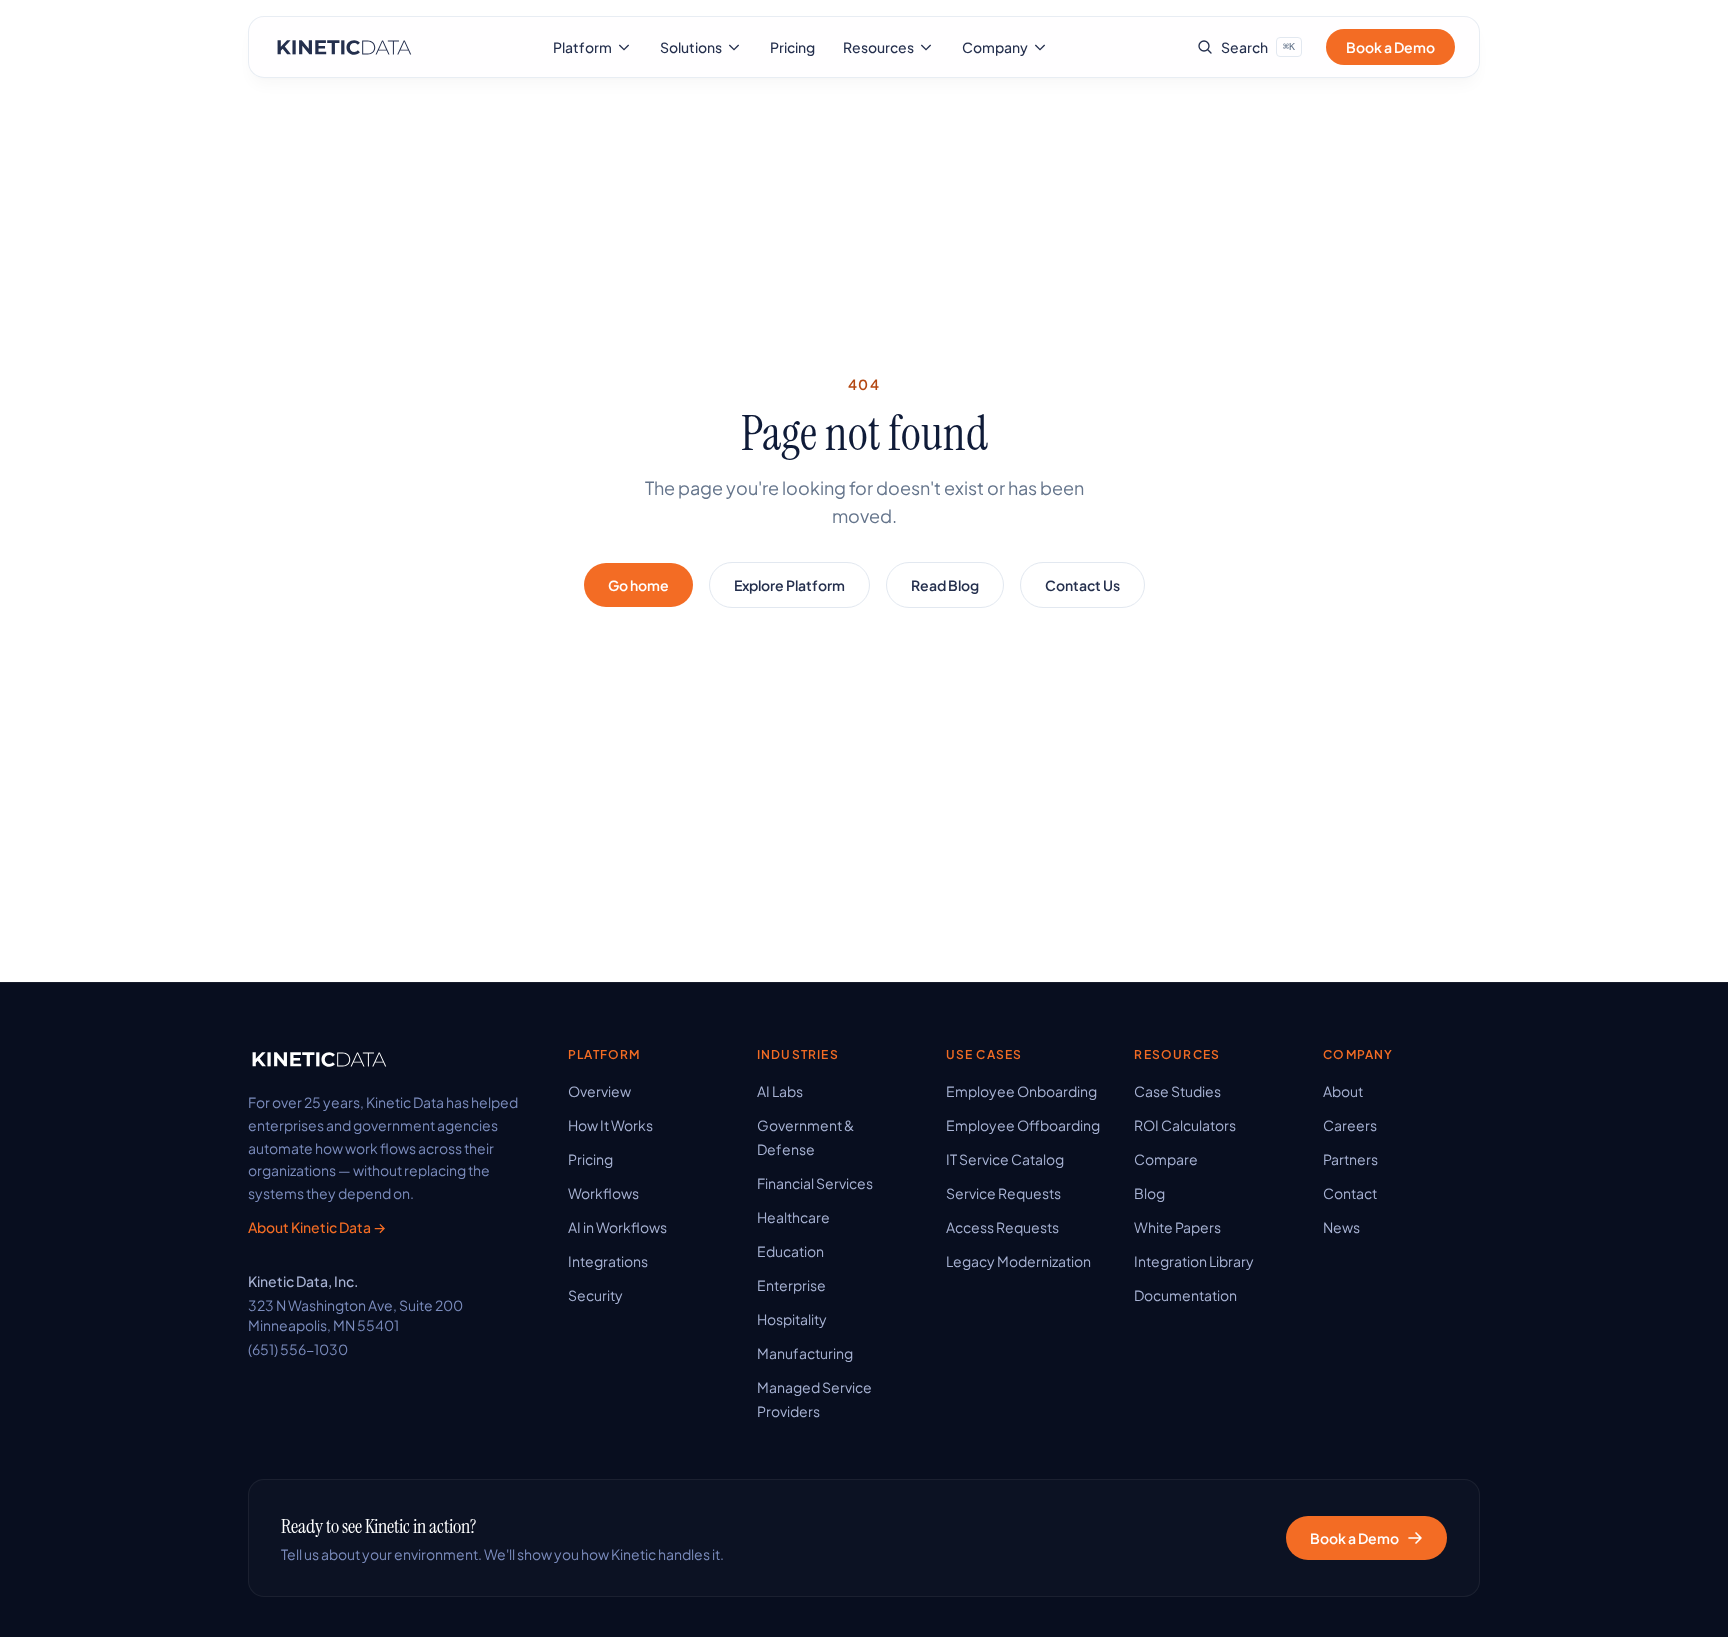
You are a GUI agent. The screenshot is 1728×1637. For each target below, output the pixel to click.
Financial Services (815, 1183)
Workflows (603, 1193)
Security (595, 1295)
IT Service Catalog (1005, 1159)
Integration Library (1194, 1261)
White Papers (1177, 1227)
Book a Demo (1390, 47)
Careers (1350, 1125)
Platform (582, 47)
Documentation (1185, 1295)
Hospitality (792, 1319)
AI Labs (780, 1091)
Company (995, 47)
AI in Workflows (617, 1227)
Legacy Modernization (1018, 1261)
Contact (1350, 1193)
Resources (878, 47)
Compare (1166, 1159)
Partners (1350, 1159)
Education (790, 1251)
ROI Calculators (1185, 1125)
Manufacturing (805, 1353)
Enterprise (791, 1285)
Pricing (792, 47)
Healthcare (793, 1217)
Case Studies (1177, 1091)
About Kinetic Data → (317, 1227)
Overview (599, 1091)
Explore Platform (789, 585)
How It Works (610, 1125)
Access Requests (1002, 1227)
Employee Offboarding (1023, 1125)
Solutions (691, 47)
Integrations (608, 1261)
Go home (638, 585)
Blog (1149, 1193)
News (1341, 1227)
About (1343, 1091)
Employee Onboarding (1021, 1091)
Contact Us (1082, 585)
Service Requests (1003, 1193)
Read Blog (945, 585)
